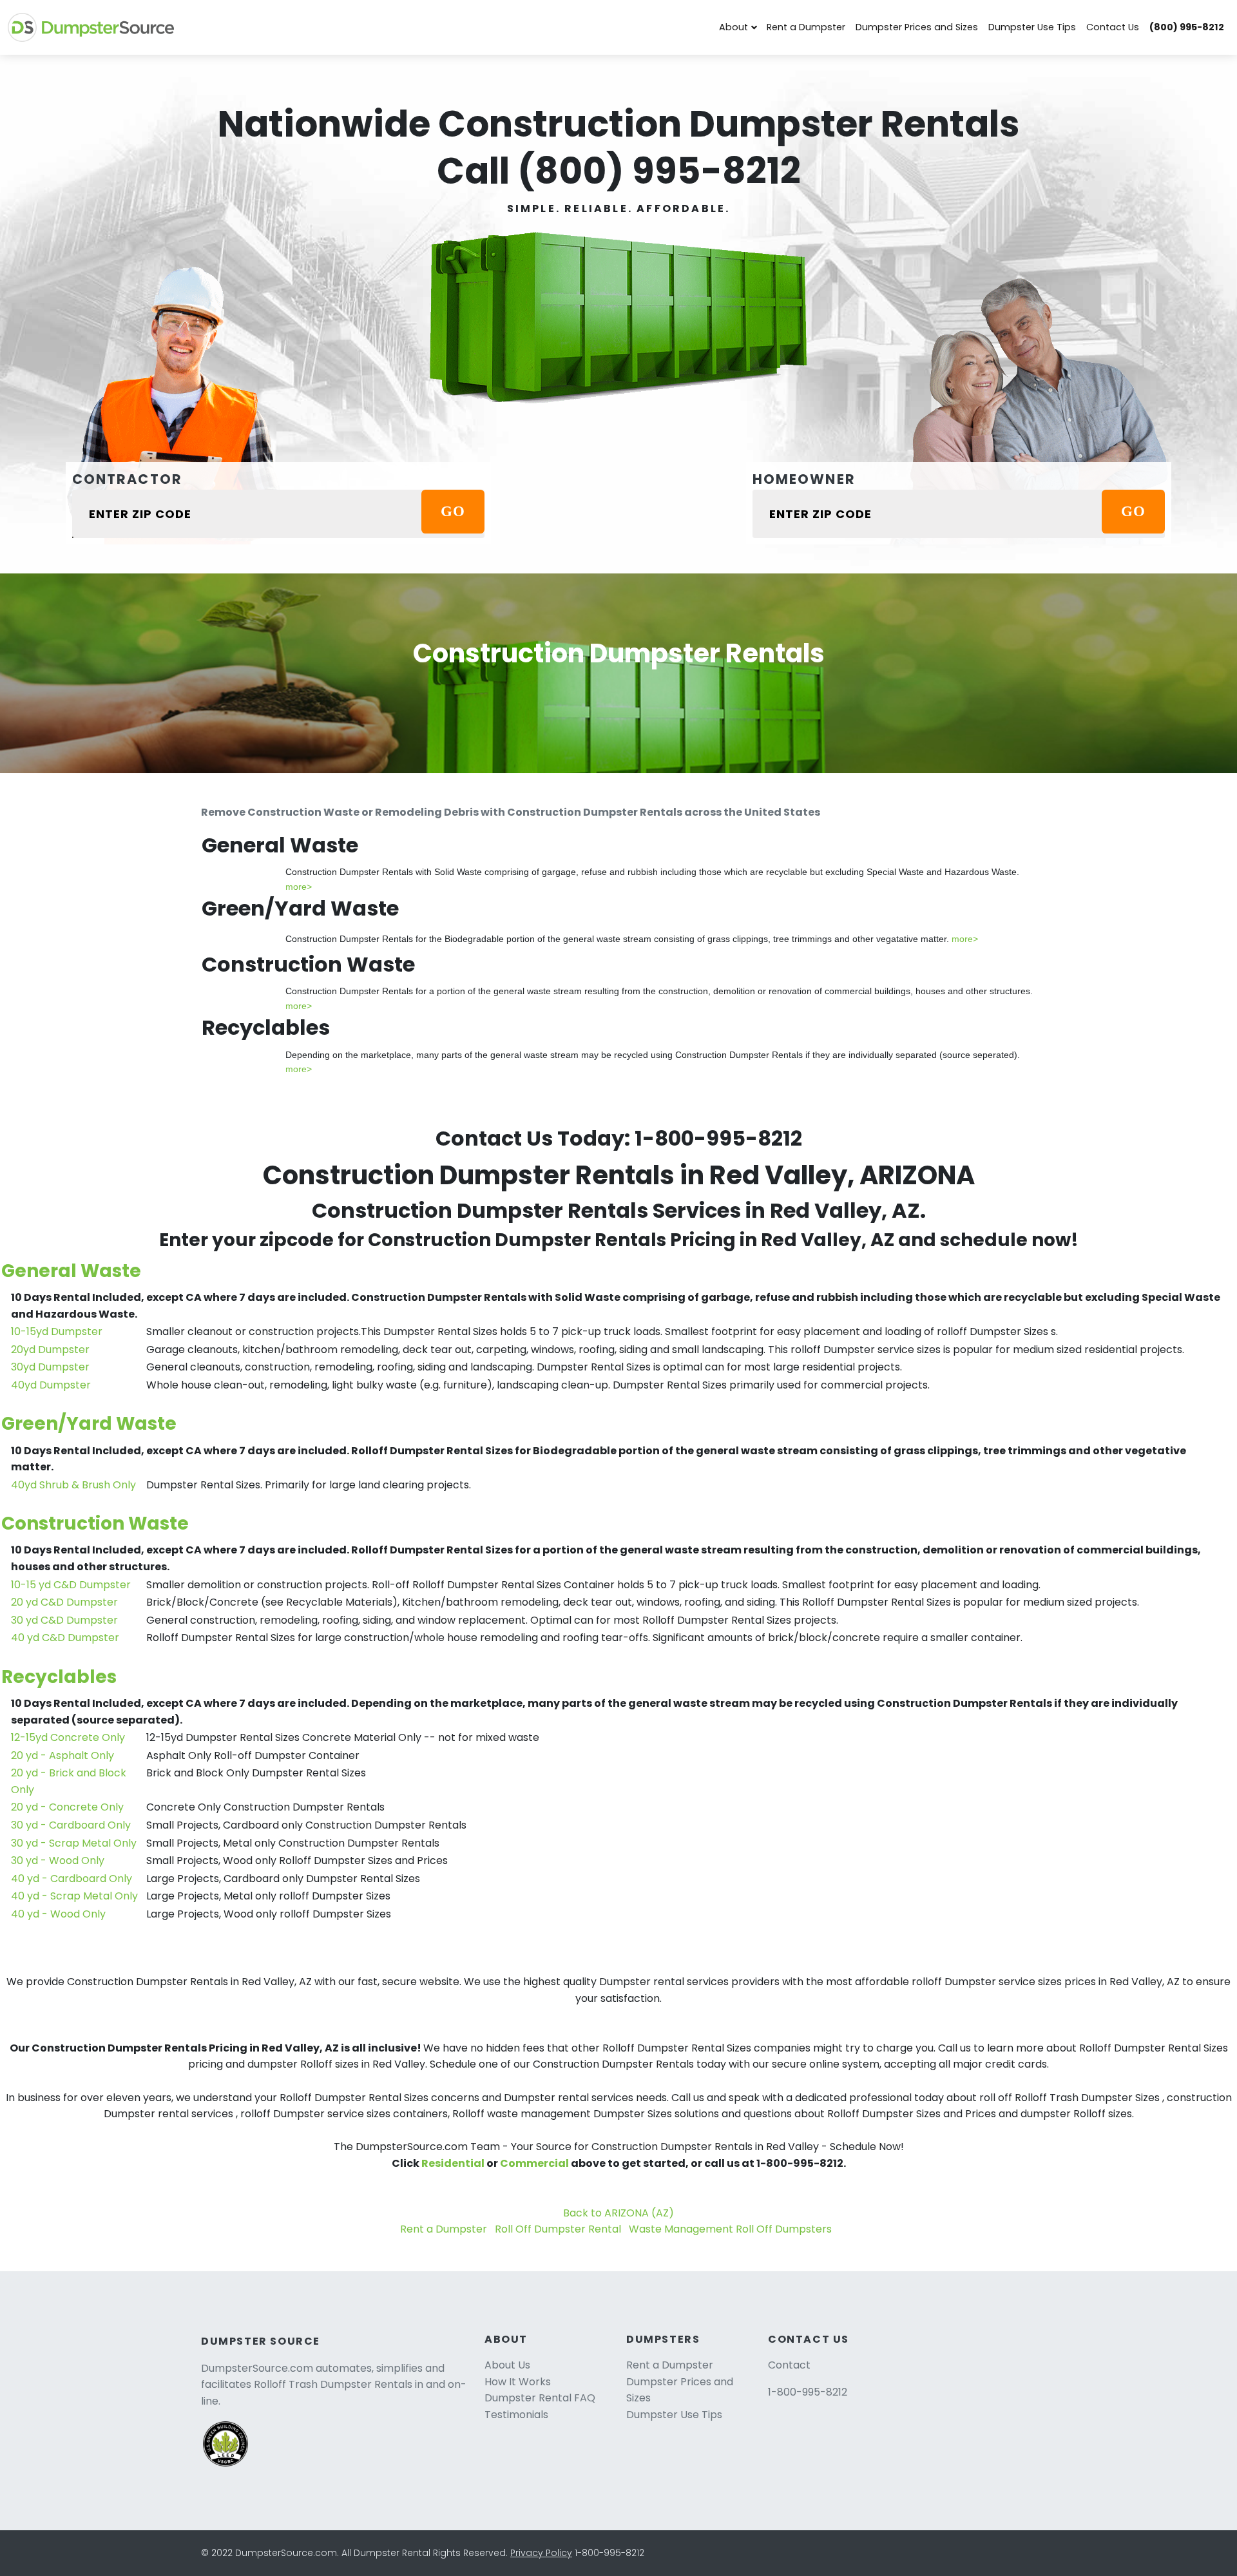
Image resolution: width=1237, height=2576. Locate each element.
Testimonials (516, 2415)
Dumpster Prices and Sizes (917, 27)
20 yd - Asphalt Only (62, 1755)
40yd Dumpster (51, 1385)
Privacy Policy (541, 2553)
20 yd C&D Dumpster (64, 1602)
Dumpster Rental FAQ (540, 2398)
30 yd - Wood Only (58, 1860)
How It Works (518, 2382)
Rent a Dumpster (806, 27)
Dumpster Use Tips (1032, 27)
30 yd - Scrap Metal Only (74, 1843)
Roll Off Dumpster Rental (558, 2229)
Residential (453, 2163)
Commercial (534, 2163)
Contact (789, 2365)
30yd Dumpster (50, 1367)
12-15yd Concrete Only (68, 1737)
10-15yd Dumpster (57, 1331)
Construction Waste (95, 1523)
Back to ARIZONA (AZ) (618, 2213)
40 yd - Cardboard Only (72, 1879)
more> (299, 887)
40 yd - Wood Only (58, 1914)
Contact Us (1113, 27)
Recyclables (59, 1677)
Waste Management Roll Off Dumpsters (730, 2229)
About (734, 27)
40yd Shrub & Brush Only (73, 1485)
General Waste (71, 1271)
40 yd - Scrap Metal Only (74, 1896)
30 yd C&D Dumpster (64, 1620)
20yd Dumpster (50, 1350)
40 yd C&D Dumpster (65, 1638)
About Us (507, 2365)
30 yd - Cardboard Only (71, 1825)
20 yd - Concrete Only (67, 1807)
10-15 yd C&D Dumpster (71, 1585)
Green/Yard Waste (89, 1424)
